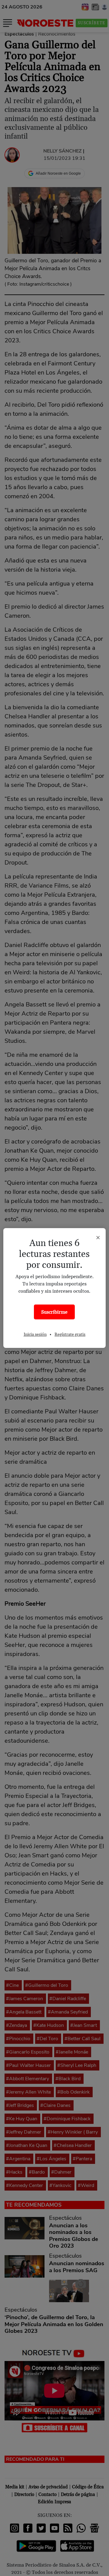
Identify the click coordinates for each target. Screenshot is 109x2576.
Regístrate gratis (70, 1335)
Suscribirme (54, 1312)
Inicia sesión (35, 1335)
